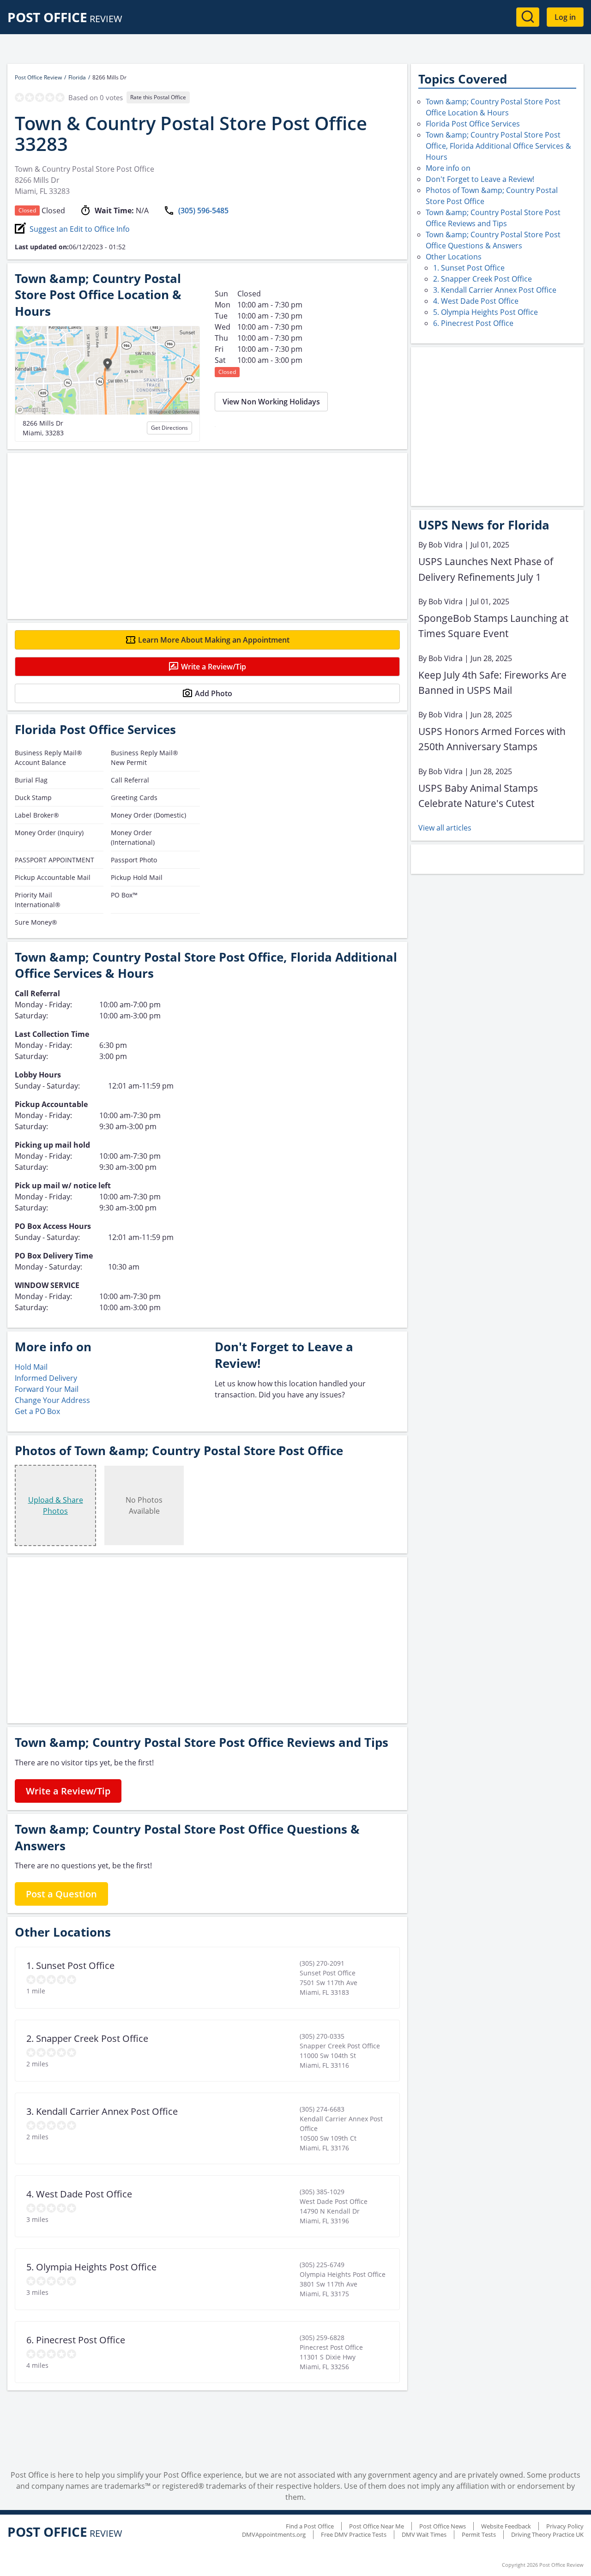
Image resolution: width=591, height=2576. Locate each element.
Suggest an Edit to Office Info (80, 229)
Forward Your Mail (47, 1389)
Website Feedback (506, 2526)
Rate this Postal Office (158, 97)
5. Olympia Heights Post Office (485, 312)
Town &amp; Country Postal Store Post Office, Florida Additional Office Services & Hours (498, 146)
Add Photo (214, 693)
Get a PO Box (37, 1411)
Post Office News (443, 2526)
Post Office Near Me (377, 2526)
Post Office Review (38, 77)
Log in (565, 17)
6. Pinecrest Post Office (473, 323)
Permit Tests (479, 2534)
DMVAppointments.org (274, 2534)
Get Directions (169, 428)
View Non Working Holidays (271, 402)
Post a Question (61, 1894)
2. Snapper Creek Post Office (482, 279)
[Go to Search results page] (528, 17)
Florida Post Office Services (473, 124)
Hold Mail (31, 1367)
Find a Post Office (310, 2526)
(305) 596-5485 (203, 211)
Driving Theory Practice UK (547, 2534)
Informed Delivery (46, 1378)
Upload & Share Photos (56, 1505)
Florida (77, 77)
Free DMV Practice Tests (354, 2534)
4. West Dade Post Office (476, 301)
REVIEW (65, 19)
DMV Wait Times (424, 2534)
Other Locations (454, 257)
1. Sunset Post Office (469, 268)
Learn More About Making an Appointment (214, 640)
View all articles (445, 828)
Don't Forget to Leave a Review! (480, 179)
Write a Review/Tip (214, 667)
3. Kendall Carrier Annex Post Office (495, 290)
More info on (448, 168)
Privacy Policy (565, 2526)
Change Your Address (52, 1400)
